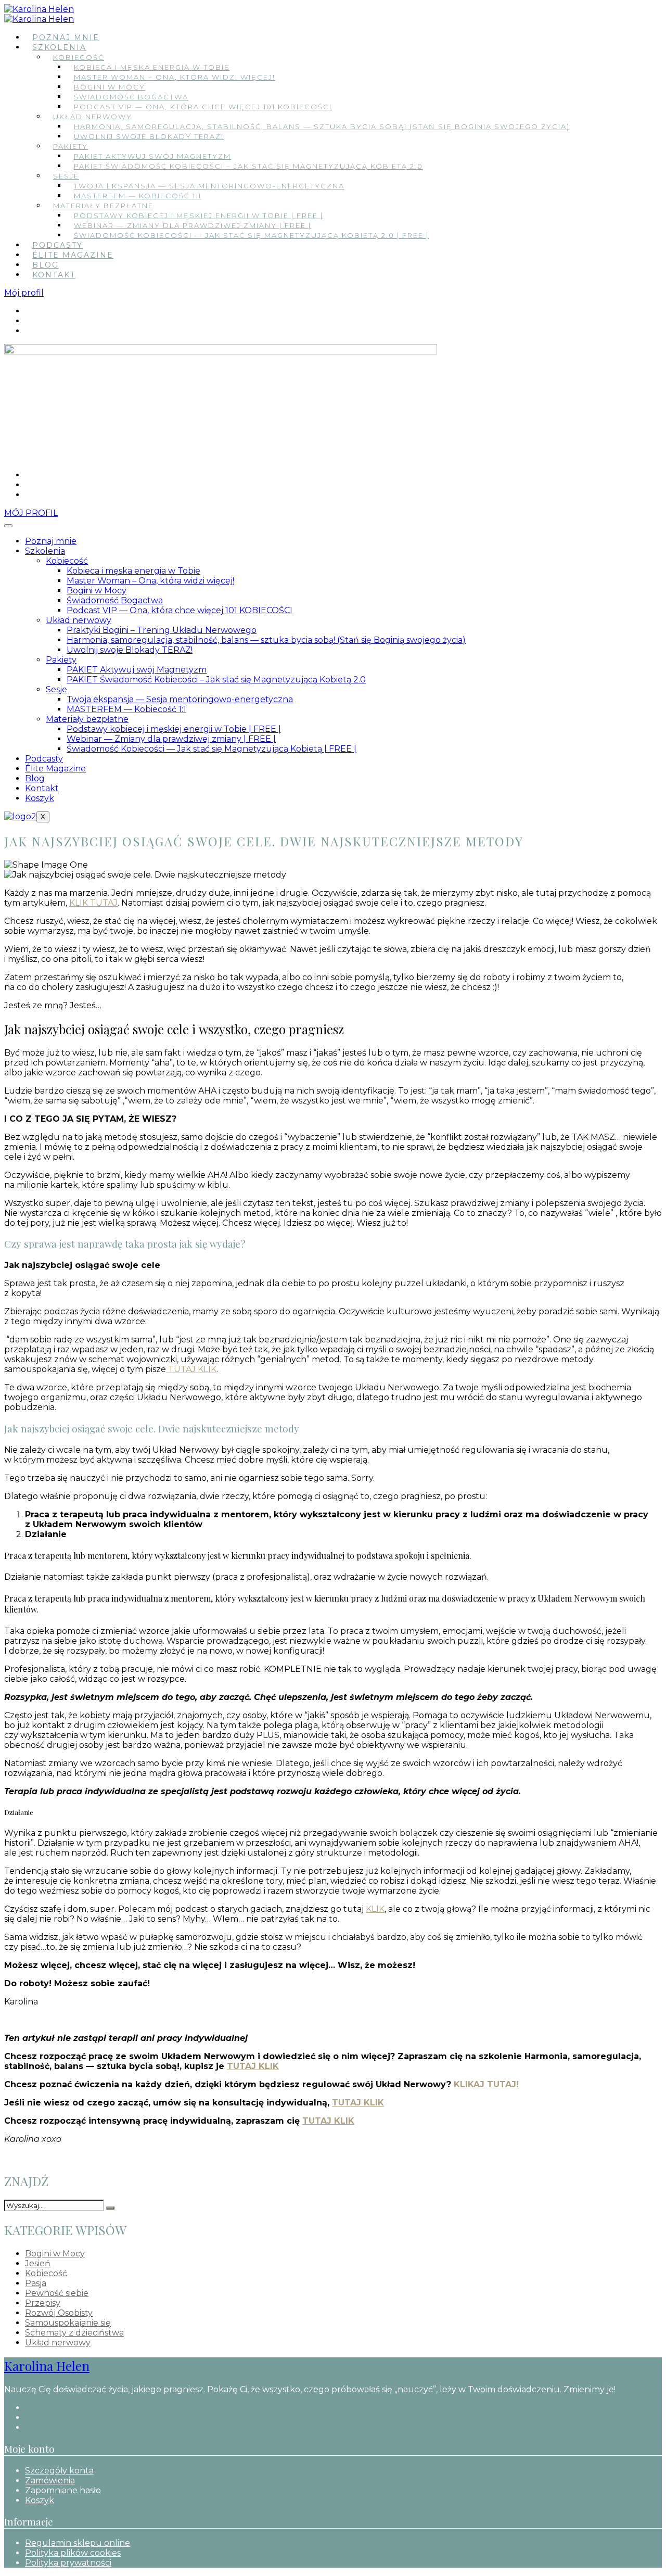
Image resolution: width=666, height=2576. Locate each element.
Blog (46, 265)
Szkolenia (59, 47)
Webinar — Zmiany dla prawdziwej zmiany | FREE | (193, 225)
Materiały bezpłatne (103, 206)
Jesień (38, 2263)
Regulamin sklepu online (78, 2543)
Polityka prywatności (68, 2563)
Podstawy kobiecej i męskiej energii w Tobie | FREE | (198, 215)
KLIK (375, 1909)
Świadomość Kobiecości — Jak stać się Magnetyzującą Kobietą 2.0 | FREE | (251, 235)
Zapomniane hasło (63, 2490)
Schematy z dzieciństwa (74, 2333)
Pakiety (71, 146)
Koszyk (40, 798)
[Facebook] (28, 311)
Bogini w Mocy (110, 87)
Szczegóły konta (59, 2471)
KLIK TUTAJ (93, 903)
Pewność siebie (57, 2293)
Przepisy (43, 2303)
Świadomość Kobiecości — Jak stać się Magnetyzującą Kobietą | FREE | (212, 749)
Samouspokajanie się (68, 2323)
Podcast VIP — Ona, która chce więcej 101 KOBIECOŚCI (203, 107)
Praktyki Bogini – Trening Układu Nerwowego (162, 630)
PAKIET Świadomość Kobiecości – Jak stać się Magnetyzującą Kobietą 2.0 (248, 166)
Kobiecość (79, 57)
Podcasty (57, 245)
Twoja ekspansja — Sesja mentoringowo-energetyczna (209, 186)
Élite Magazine (73, 255)
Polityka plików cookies (73, 2553)
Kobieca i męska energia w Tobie (152, 67)
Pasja (36, 2283)
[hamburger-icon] (8, 526)
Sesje (66, 176)
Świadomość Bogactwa (131, 97)
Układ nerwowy (93, 117)
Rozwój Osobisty (59, 2313)
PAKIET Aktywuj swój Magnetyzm (152, 156)
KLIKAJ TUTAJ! (486, 2084)
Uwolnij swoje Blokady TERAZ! (149, 136)
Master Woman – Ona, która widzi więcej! (175, 77)
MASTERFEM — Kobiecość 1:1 (138, 196)
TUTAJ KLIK (191, 1369)
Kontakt (54, 275)
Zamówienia (50, 2480)
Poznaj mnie (66, 37)
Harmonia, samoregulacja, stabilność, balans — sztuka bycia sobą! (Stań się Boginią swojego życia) (322, 126)
